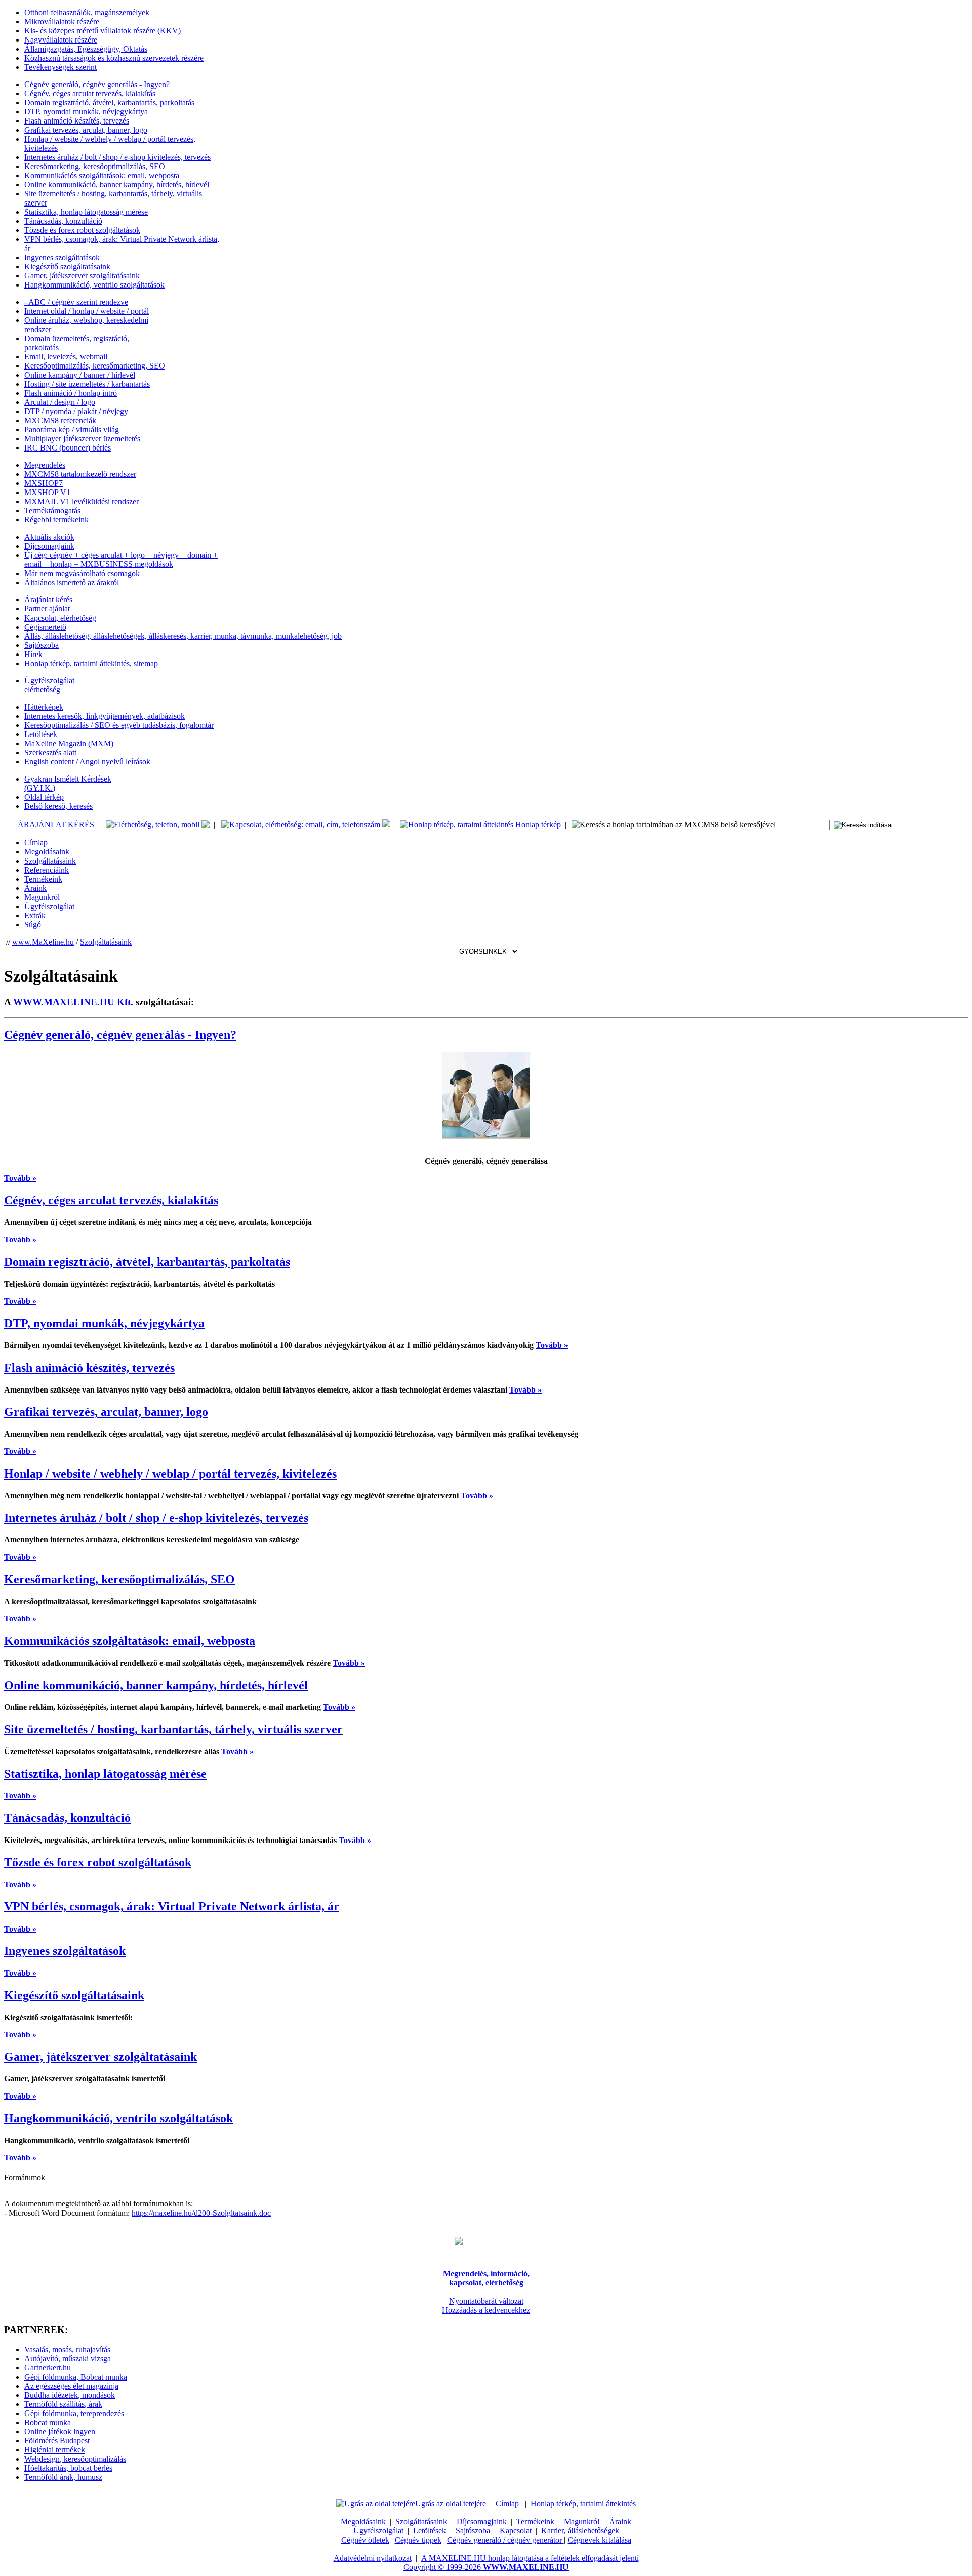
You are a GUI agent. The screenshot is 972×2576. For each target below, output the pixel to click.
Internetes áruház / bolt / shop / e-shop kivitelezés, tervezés (117, 157)
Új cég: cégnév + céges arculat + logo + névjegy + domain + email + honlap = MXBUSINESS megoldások (121, 560)
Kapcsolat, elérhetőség (60, 618)
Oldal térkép (44, 797)
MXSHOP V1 (47, 492)
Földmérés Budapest (57, 2441)
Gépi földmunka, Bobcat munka (76, 2377)
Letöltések (41, 734)
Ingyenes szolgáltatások (62, 257)
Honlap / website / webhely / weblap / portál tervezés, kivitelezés (170, 1474)
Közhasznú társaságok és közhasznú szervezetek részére (114, 58)
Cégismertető (45, 627)
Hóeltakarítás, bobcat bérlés (68, 2468)
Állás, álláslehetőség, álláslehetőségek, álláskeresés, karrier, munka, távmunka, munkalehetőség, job (183, 636)
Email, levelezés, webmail (66, 357)
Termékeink (43, 879)
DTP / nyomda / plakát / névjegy (76, 411)
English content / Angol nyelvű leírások (87, 762)
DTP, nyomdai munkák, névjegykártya (86, 112)
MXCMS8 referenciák (60, 420)
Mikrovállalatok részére (62, 22)
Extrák (35, 915)
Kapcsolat (516, 2531)
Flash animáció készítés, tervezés (77, 121)
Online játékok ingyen (60, 2431)
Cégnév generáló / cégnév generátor (505, 2540)
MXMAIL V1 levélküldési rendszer (82, 501)
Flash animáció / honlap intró (71, 393)
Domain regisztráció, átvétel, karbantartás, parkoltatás (109, 103)
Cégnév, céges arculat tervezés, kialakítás (90, 93)
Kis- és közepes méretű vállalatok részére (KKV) (103, 31)
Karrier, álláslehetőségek (580, 2531)
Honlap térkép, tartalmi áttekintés (583, 2503)
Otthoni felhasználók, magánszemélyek (87, 12)
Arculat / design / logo (60, 402)
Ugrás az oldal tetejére (451, 2503)
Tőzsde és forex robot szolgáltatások (82, 230)
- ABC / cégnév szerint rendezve (76, 302)
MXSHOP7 (44, 483)
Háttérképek (44, 707)
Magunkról (42, 897)
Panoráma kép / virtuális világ (72, 430)
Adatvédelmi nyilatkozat (373, 2558)
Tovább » (20, 1178)
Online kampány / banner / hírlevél (80, 375)
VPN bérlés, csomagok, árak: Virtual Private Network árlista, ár (172, 1906)
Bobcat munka (48, 2422)
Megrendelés (45, 465)
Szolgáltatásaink (50, 861)
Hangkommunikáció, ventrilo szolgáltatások (94, 285)
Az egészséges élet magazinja (71, 2386)
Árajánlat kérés (48, 600)
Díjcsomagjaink (49, 546)
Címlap (36, 843)
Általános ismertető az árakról (72, 582)
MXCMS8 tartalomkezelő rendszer (80, 474)
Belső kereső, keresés (58, 806)
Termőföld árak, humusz (63, 2477)
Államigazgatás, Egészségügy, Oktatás (86, 49)
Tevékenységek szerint (60, 67)
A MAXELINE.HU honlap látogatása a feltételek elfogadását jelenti (530, 2558)
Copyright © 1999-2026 (486, 2567)
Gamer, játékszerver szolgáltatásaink (82, 276)
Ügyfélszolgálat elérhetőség (49, 685)
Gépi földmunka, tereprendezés (74, 2413)
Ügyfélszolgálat (49, 906)
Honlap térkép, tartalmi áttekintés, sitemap (91, 663)
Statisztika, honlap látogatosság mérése (86, 212)
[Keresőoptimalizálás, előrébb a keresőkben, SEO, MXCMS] (7, 824)
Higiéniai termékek (55, 2450)
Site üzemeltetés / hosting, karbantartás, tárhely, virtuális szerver (173, 1729)
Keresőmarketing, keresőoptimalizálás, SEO (95, 166)
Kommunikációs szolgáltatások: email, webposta (102, 175)
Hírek (33, 654)
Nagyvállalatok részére (61, 40)
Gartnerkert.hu (48, 2368)
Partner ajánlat (47, 609)
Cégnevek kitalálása (599, 2540)
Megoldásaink (47, 852)
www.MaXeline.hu (43, 942)
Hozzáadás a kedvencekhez (486, 2310)
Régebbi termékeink (56, 520)
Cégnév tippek (418, 2540)
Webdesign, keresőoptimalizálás (75, 2459)
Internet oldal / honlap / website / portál (87, 311)
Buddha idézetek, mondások (70, 2395)
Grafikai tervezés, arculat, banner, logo (86, 130)
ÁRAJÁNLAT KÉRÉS (56, 824)
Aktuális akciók (49, 537)
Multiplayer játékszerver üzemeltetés (82, 439)
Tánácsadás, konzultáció (63, 221)
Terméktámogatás (52, 510)
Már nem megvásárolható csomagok (82, 573)
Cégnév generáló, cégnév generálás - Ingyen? (97, 84)
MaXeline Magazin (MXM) (69, 743)
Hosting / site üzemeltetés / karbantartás (87, 384)
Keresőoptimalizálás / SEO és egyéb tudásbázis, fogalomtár (119, 725)
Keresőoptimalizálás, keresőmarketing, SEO (95, 366)
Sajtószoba (42, 645)
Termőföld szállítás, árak (63, 2404)
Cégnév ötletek (365, 2540)
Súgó (33, 925)
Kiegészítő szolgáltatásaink (67, 267)
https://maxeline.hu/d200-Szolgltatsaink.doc (201, 2213)
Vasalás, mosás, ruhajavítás (67, 2349)
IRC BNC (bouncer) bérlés (68, 448)
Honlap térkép (537, 824)
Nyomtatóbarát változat (486, 2301)
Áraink (35, 888)
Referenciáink (47, 870)
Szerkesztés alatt (50, 752)
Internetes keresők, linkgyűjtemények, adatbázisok (105, 716)
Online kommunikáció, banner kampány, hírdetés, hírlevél (117, 185)
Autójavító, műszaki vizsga (68, 2359)
